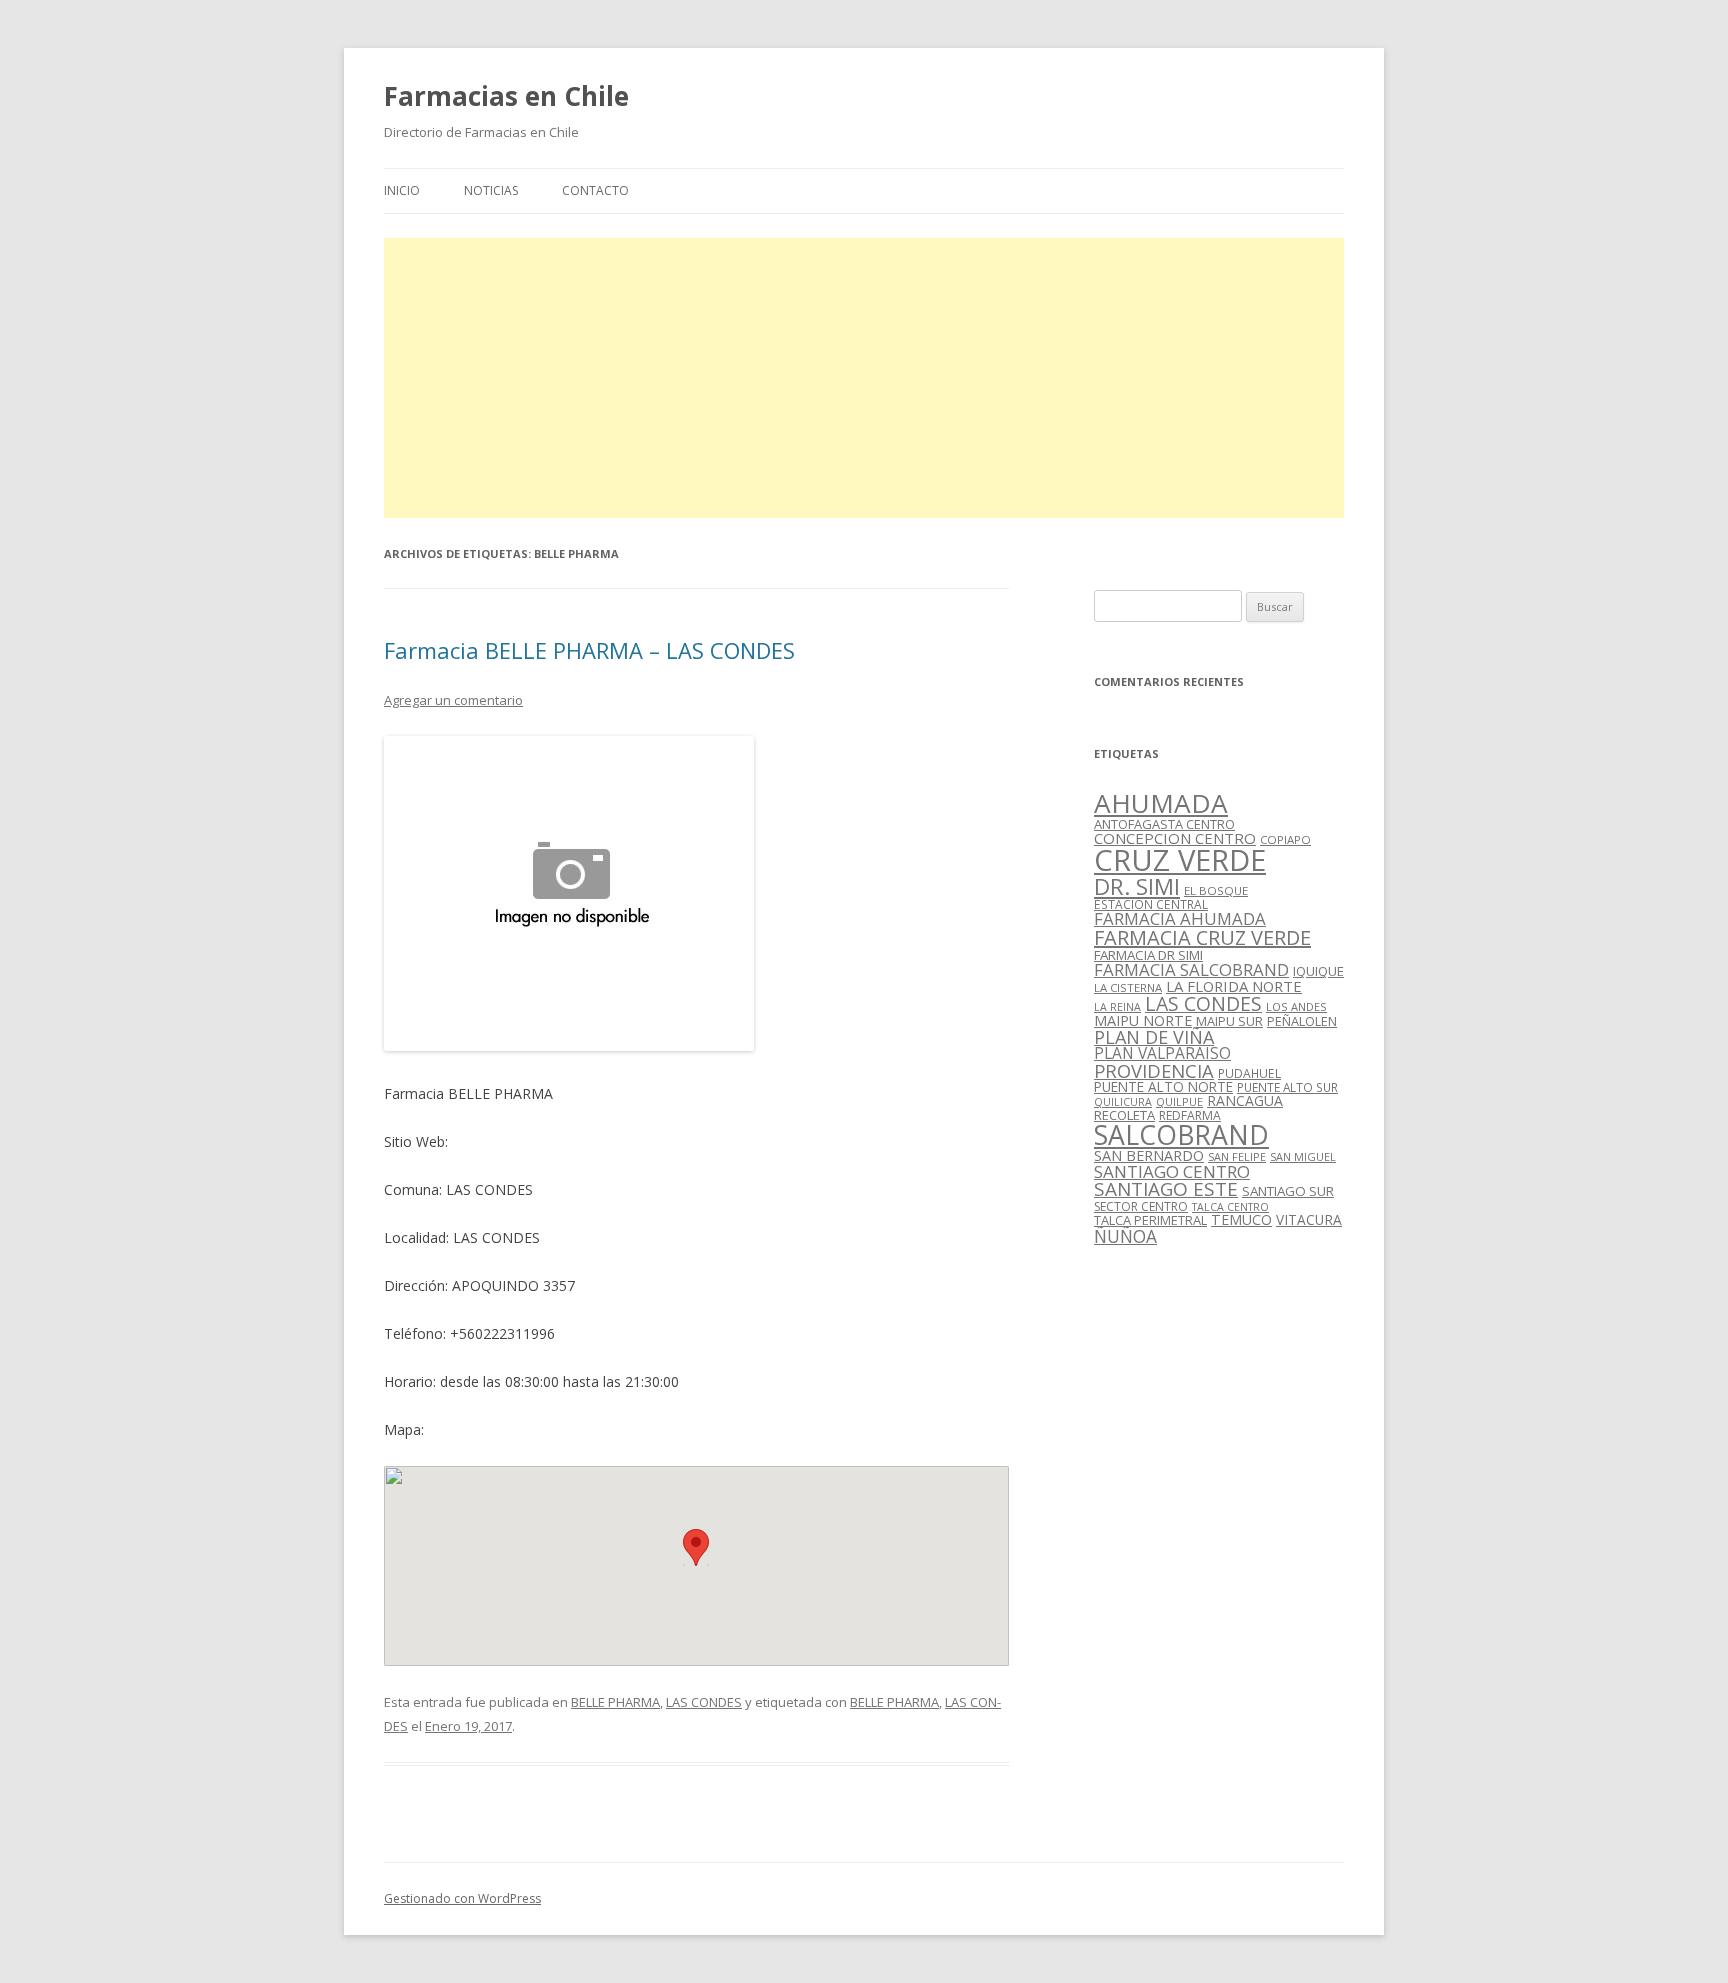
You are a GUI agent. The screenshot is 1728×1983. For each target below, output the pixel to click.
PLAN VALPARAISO (1162, 1053)
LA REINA (1117, 1007)
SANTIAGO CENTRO (1172, 1171)
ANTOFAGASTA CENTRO (1164, 824)
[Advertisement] (864, 378)
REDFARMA (1190, 1115)
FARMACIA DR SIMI (1148, 955)
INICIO (402, 190)
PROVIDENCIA (1154, 1070)
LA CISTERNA (1128, 987)
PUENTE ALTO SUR (1287, 1087)
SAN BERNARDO (1149, 1155)
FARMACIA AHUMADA (1180, 918)
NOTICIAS (491, 190)
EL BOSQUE (1216, 890)
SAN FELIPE (1237, 1156)
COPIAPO (1285, 839)
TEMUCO (1241, 1219)
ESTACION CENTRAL (1151, 904)
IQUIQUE (1318, 971)
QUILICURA (1123, 1102)
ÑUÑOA (1125, 1236)
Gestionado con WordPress (462, 1898)
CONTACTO (595, 190)
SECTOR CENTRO (1141, 1206)
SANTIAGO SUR (1288, 1191)
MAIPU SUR (1229, 1021)
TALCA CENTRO (1230, 1207)
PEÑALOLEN (1302, 1021)
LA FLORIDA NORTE (1234, 986)
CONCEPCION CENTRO (1175, 838)
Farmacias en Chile (506, 96)
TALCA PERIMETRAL (1150, 1220)
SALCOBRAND (1181, 1135)
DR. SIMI (1137, 886)
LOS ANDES (1296, 1006)
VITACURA (1309, 1219)
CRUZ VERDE (1180, 860)
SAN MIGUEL (1303, 1156)
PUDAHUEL (1249, 1073)
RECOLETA (1124, 1115)
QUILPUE (1179, 1101)
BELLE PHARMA (615, 1702)
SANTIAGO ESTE (1166, 1189)
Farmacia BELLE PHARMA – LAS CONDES (589, 650)
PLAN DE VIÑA (1154, 1037)
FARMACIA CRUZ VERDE (1202, 937)
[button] (696, 1547)
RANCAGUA (1245, 1100)
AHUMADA (1161, 803)
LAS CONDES (704, 1702)
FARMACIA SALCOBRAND (1191, 969)
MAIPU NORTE (1143, 1020)
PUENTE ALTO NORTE (1163, 1086)
